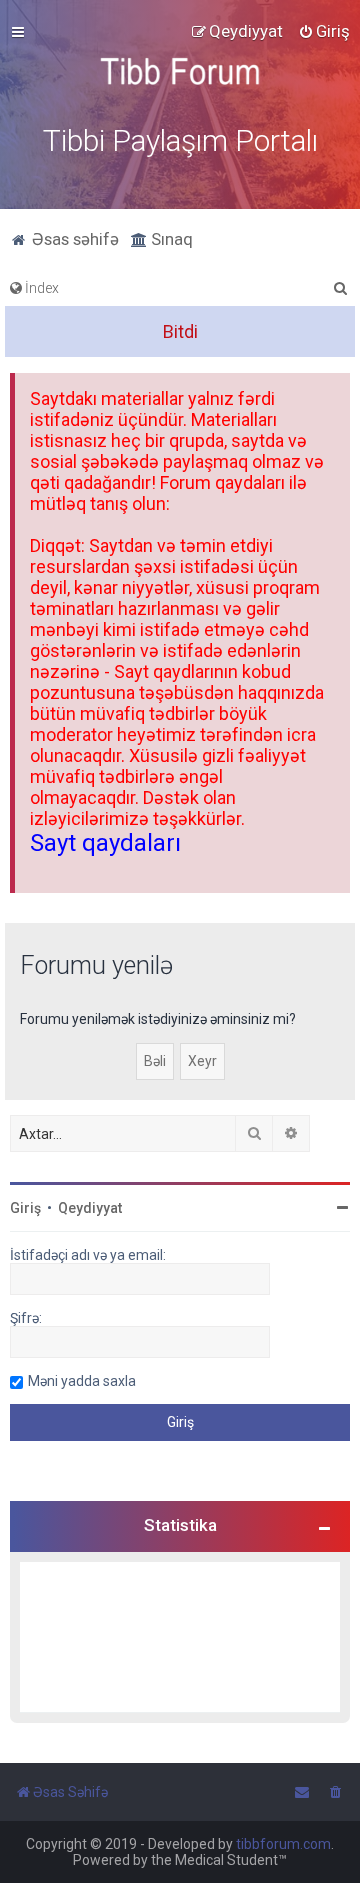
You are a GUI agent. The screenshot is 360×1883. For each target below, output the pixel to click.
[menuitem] (324, 31)
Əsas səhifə (73, 239)
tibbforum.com (283, 1844)
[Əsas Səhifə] (180, 71)
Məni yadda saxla (82, 1381)
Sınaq (170, 239)
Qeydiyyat (90, 1208)
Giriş (25, 1208)
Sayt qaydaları (105, 843)
